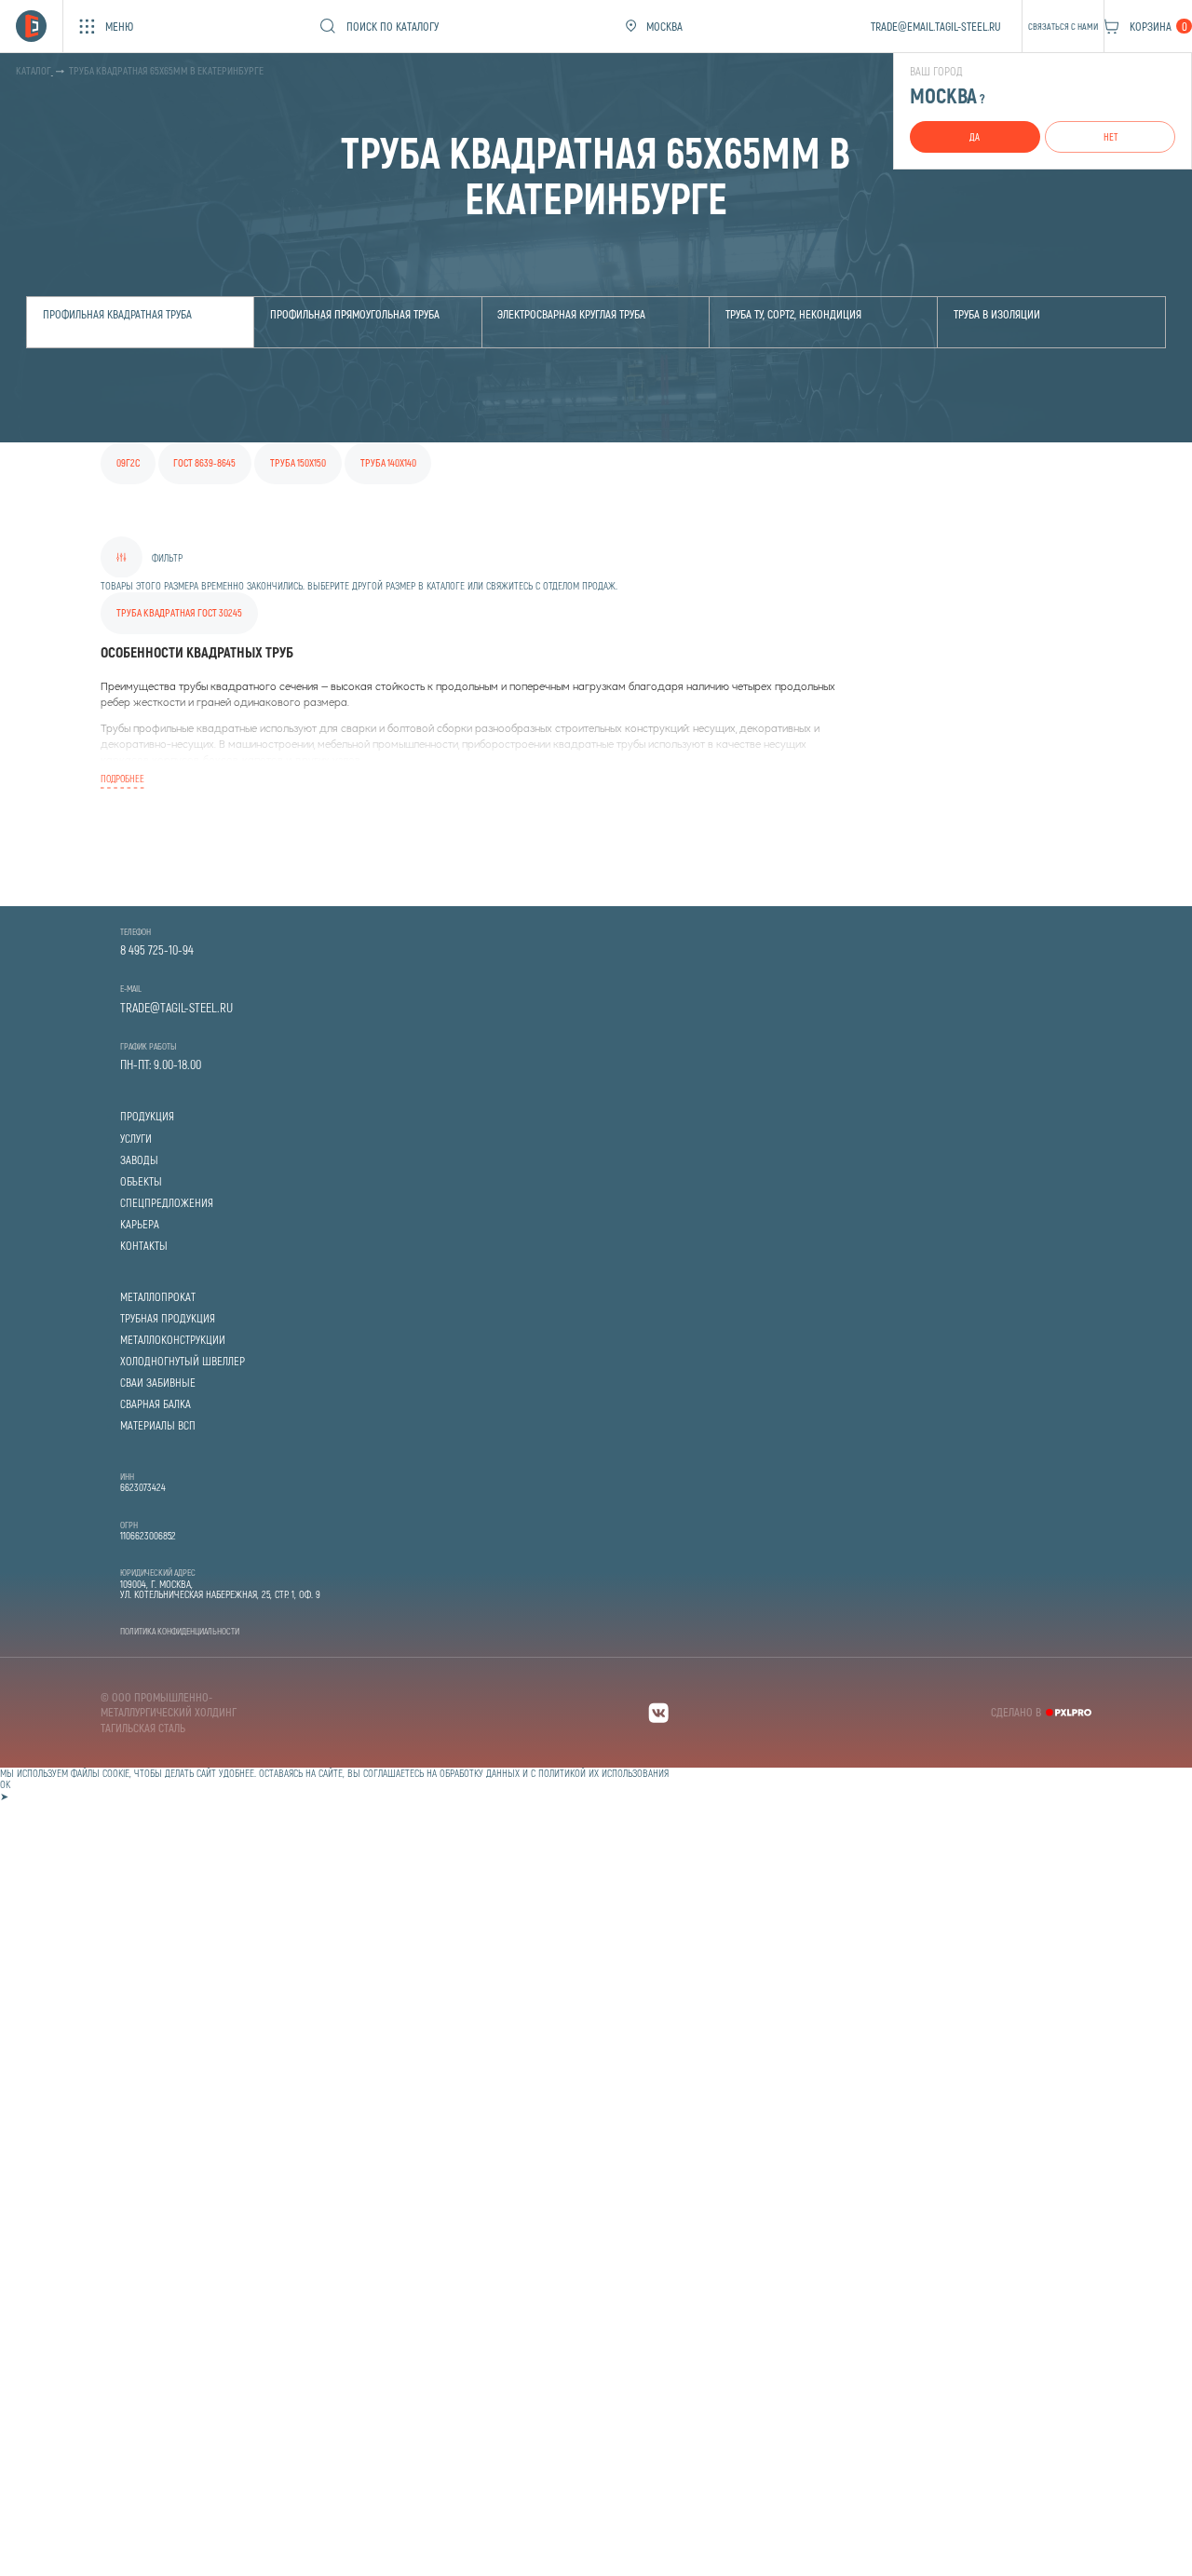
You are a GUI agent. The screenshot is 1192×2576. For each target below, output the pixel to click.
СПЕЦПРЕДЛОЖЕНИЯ (167, 1203)
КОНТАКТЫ (144, 1246)
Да (975, 136)
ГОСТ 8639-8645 (204, 462)
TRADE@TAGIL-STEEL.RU (176, 1008)
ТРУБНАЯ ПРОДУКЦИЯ (168, 1318)
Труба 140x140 (388, 462)
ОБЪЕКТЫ (141, 1181)
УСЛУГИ (136, 1139)
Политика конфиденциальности (180, 1631)
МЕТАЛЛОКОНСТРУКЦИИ (173, 1340)
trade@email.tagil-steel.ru (936, 26)
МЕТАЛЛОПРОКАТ (158, 1297)
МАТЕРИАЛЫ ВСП (158, 1425)
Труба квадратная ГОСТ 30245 (179, 612)
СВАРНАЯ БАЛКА (156, 1404)
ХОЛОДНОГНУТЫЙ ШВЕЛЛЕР (183, 1361)
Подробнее (122, 778)
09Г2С (128, 462)
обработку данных (480, 1773)
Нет (1111, 136)
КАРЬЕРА (140, 1224)
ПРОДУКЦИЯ (147, 1116)
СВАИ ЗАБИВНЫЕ (158, 1383)
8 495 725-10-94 (157, 950)
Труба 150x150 (298, 462)
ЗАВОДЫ (139, 1160)
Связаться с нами (1063, 26)
